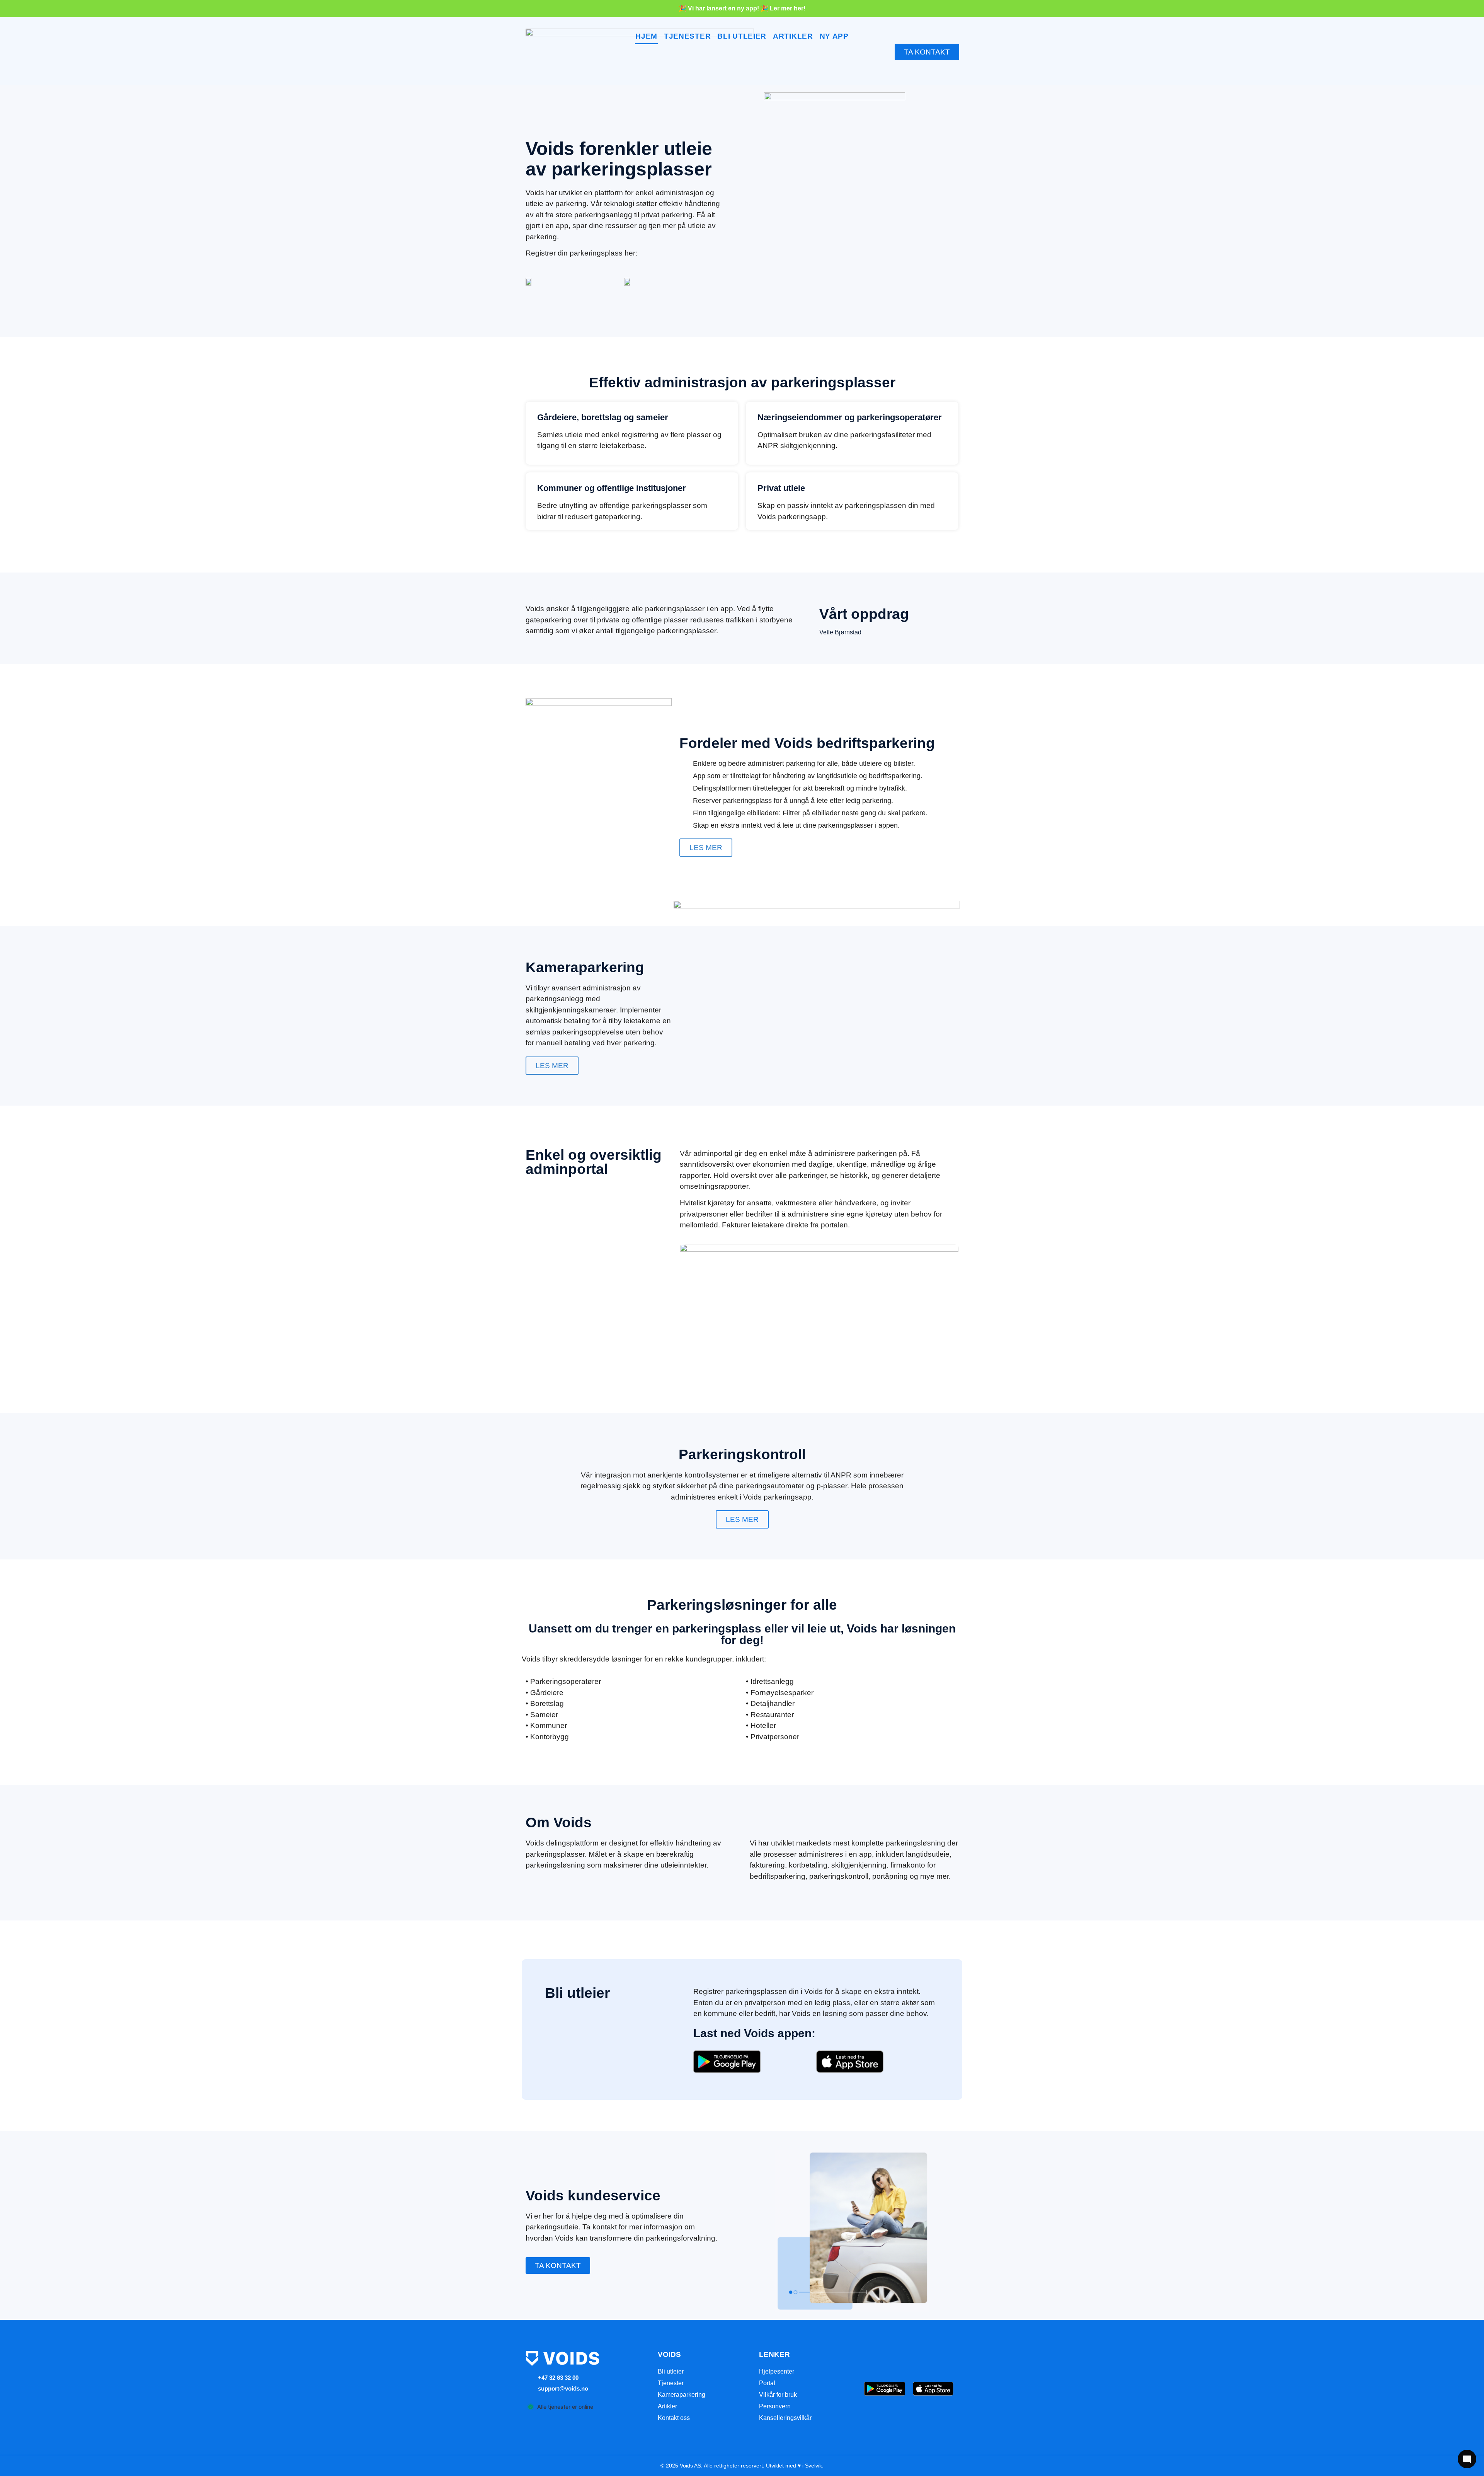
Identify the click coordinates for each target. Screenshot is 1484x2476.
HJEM (646, 36)
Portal (767, 2383)
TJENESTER (687, 36)
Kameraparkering (682, 2395)
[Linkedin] (930, 2360)
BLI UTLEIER (742, 36)
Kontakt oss (674, 2418)
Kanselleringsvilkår (785, 2418)
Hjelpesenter (777, 2371)
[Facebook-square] (888, 2360)
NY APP (834, 36)
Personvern (775, 2406)
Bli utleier (671, 2371)
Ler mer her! (788, 8)
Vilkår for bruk (778, 2395)
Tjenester (671, 2383)
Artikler (667, 2406)
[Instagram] (909, 2360)
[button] (558, 2266)
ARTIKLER (793, 36)
